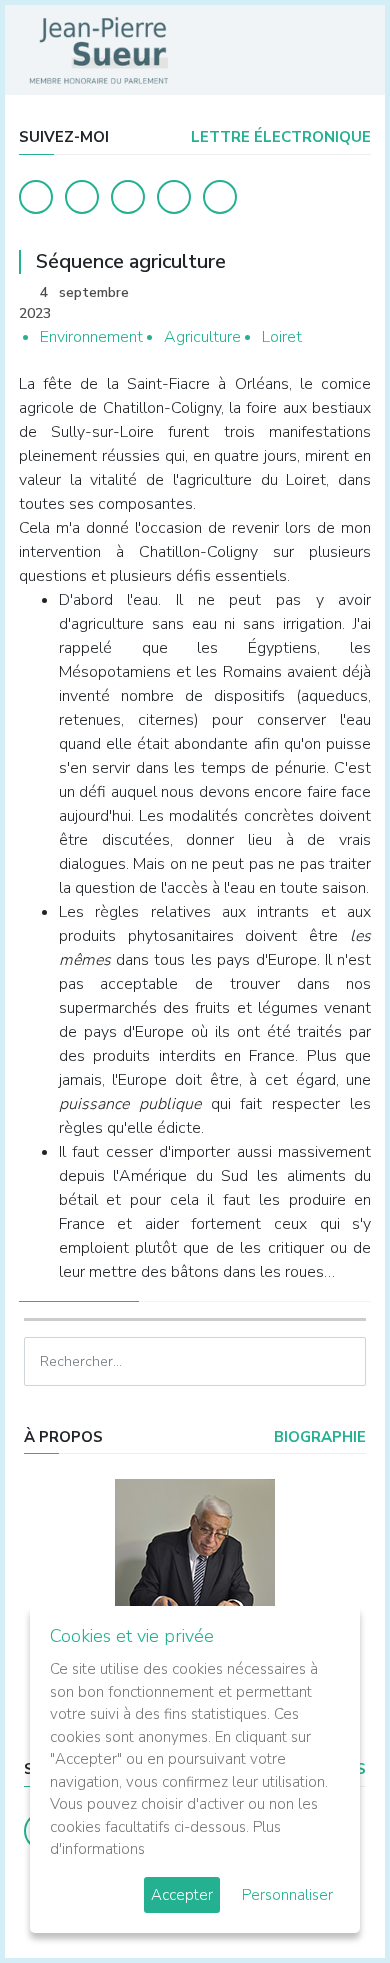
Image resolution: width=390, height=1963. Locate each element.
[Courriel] (220, 197)
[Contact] (174, 197)
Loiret (282, 337)
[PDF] (352, 294)
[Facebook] (36, 197)
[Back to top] (328, 1901)
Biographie (318, 1437)
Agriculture (202, 337)
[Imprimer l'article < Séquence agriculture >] (321, 294)
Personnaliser (287, 1895)
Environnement (91, 337)
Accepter (182, 1895)
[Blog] (128, 197)
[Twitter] (82, 197)
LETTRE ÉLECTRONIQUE (279, 137)
